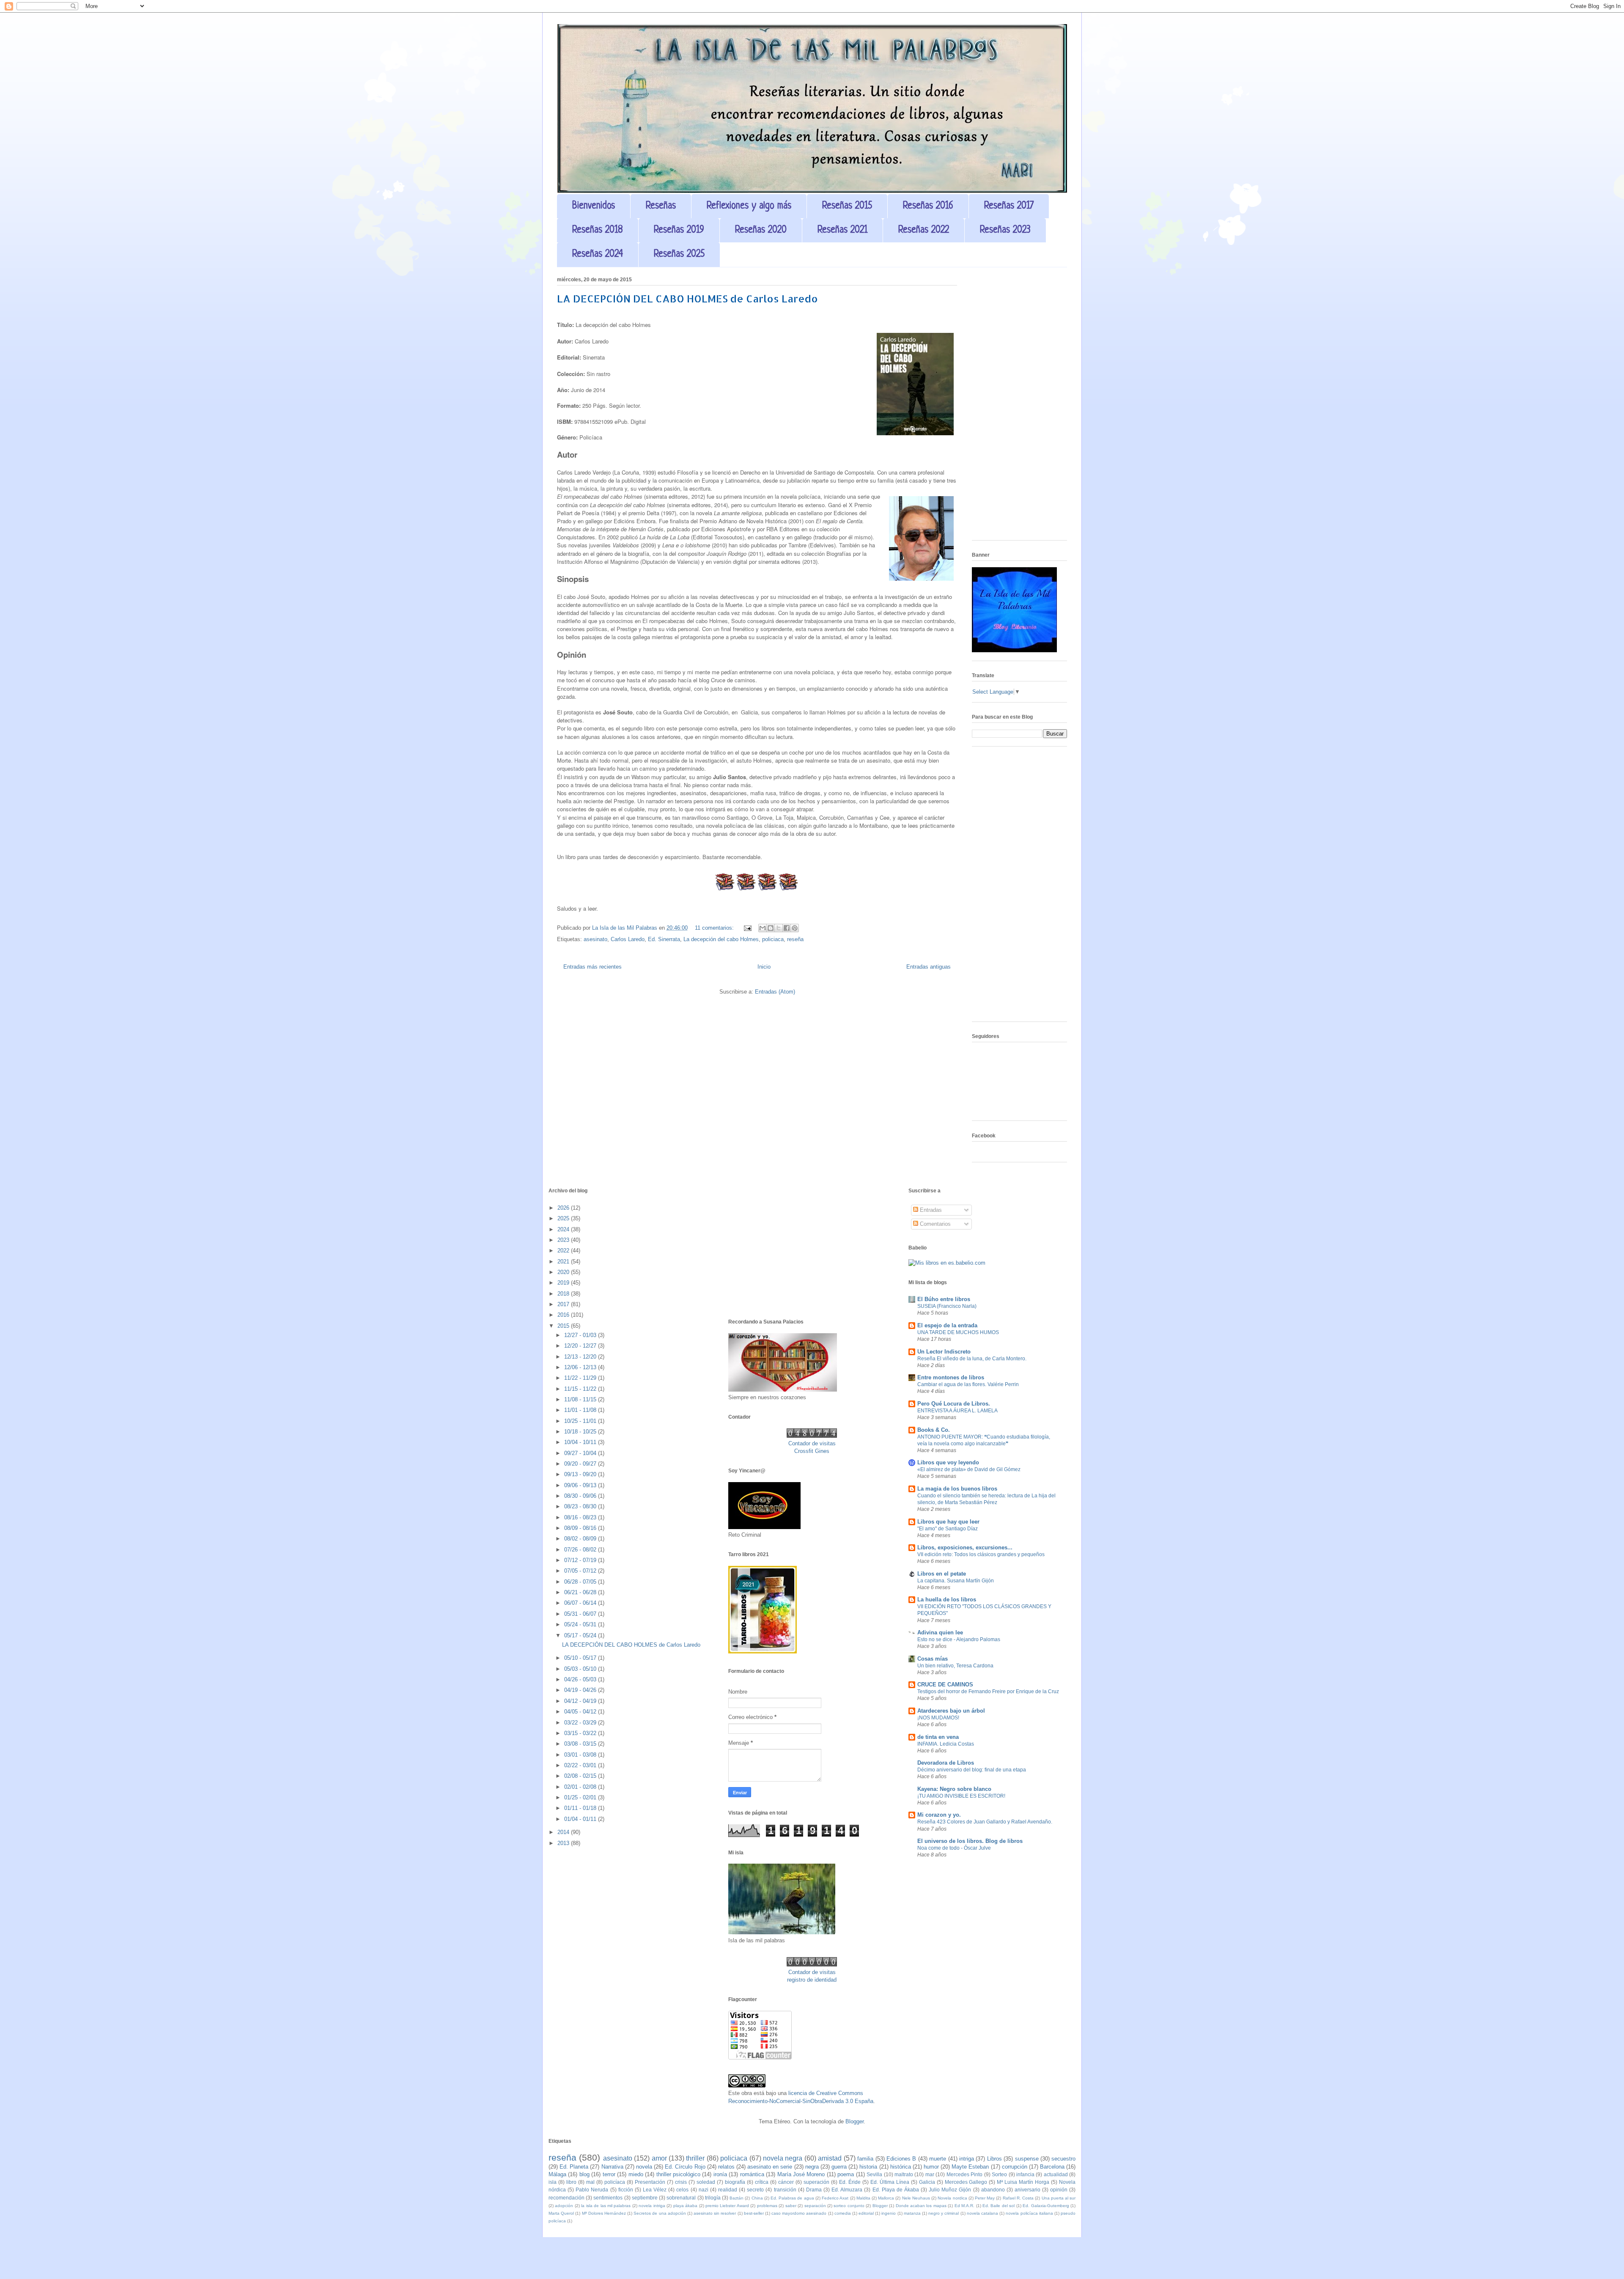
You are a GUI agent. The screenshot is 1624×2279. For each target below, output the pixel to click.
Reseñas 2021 (842, 230)
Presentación (650, 2182)
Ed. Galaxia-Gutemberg (1046, 2206)
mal (590, 2182)
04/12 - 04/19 (581, 1701)
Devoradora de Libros (946, 1763)
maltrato (904, 2174)
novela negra (783, 2158)
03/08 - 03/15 (581, 1744)
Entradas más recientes (593, 967)
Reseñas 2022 (924, 230)
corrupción (1015, 2167)
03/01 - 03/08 (581, 1755)
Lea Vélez (655, 2190)
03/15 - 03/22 (581, 1733)
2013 (564, 1843)
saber (791, 2206)
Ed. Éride (850, 2182)
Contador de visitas (812, 1443)
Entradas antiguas (929, 967)
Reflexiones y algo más (749, 206)
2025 (564, 1218)
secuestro (1063, 2159)
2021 (564, 1262)
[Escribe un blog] (771, 928)
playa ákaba (685, 2206)
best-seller (754, 2213)
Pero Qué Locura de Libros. (954, 1404)
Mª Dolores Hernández (604, 2213)
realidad (728, 2190)
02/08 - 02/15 (581, 1776)
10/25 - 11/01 (581, 1421)
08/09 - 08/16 (581, 1528)
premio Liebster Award (727, 2206)
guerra (839, 2167)
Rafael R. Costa (1018, 2198)
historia (868, 2167)
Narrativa (612, 2167)
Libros (994, 2159)
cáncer (786, 2182)
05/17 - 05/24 (581, 1635)
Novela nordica (952, 2198)
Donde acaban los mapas (921, 2206)
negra (812, 2167)
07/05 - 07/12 (581, 1571)
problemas (767, 2206)
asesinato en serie (770, 2167)
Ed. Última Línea (890, 2182)
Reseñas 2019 (679, 230)
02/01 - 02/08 (581, 1787)
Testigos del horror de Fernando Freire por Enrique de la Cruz (988, 1691)
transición (785, 2190)
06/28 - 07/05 (581, 1582)
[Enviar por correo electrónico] (763, 928)
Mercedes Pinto (964, 2174)
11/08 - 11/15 (581, 1399)
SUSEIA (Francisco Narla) (947, 1306)
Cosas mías (933, 1659)
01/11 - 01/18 (581, 1808)
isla (553, 2182)
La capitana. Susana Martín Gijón (956, 1581)
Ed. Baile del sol (999, 2206)
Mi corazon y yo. (939, 1815)
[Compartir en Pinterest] (795, 928)
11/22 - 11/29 (581, 1378)
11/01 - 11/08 (581, 1410)
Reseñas (661, 206)
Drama (814, 2190)
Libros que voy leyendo (948, 1462)
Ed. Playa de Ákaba (896, 2190)
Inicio (764, 967)
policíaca (615, 2182)
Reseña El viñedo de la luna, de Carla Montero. (972, 1359)
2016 (564, 1315)
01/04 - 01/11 (581, 1819)
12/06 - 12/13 (581, 1367)
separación (815, 2206)
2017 (564, 1304)
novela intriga (652, 2206)
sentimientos (608, 2198)
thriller (695, 2158)
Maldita (863, 2198)
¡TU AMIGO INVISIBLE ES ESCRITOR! (961, 1796)
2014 (564, 1832)
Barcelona (1052, 2167)
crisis (681, 2182)
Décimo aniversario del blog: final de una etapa (972, 1770)
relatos (726, 2167)
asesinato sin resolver (715, 2213)
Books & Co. (934, 1430)
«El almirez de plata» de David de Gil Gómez (969, 1469)
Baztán (737, 2198)
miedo (636, 2174)
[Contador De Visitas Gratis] (812, 1436)
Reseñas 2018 (598, 230)
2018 (564, 1294)
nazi (704, 2190)
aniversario (1027, 2190)
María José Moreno (801, 2174)
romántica (752, 2174)
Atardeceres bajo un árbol (951, 1711)
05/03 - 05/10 (581, 1669)
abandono (993, 2190)
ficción (626, 2190)
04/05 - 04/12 (581, 1712)
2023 (564, 1240)
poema (846, 2174)
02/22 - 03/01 (581, 1765)
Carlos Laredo (628, 939)
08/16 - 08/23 (581, 1517)
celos (682, 2190)
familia (865, 2159)
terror (609, 2174)
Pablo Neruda (592, 2190)
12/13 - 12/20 (581, 1357)
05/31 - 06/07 (581, 1614)
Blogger (855, 2121)
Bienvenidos (594, 206)
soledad (706, 2182)
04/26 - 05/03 (581, 1679)
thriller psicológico (678, 2174)
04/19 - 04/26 (581, 1690)
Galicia (927, 2182)
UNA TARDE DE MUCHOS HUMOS (958, 1332)
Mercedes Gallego (966, 2182)
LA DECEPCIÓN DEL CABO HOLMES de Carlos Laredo (687, 298)
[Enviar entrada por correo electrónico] (747, 928)
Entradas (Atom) (775, 992)
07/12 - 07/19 (581, 1560)
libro (571, 2182)
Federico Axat (835, 2198)
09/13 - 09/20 (581, 1474)
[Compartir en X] (779, 928)
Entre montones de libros (951, 1377)
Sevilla (874, 2174)
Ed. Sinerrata (664, 939)
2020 (564, 1272)
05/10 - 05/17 (581, 1658)
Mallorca (886, 2198)
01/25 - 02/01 (581, 1797)
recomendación (566, 2198)
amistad (830, 2158)
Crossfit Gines (812, 1451)
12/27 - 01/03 (581, 1335)
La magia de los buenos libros (957, 1489)
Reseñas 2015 (847, 206)
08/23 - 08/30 (581, 1506)
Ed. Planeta (574, 2167)
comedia (843, 2213)
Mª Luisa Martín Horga (1023, 2182)
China (757, 2198)
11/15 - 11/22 (581, 1389)
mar (930, 2174)
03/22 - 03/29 (581, 1723)
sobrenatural (681, 2198)
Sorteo (999, 2174)
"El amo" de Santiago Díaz (948, 1529)
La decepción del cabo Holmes (721, 939)
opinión (1059, 2190)
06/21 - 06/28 (581, 1592)
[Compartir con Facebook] (787, 928)
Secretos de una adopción (660, 2213)
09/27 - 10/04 (581, 1453)
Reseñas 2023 (1005, 230)
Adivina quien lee (940, 1632)
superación (816, 2182)
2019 (564, 1283)
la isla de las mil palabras (606, 2206)
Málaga (557, 2174)
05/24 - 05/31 (581, 1624)
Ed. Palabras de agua (792, 2198)
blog (584, 2174)
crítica (762, 2182)
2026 (564, 1208)
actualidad (1056, 2174)
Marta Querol (561, 2213)
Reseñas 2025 (679, 254)
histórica (901, 2167)
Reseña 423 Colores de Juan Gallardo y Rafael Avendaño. (985, 1822)
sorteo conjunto (849, 2206)
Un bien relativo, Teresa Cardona (955, 1666)
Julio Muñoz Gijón (950, 2190)
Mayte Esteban (970, 2167)
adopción (564, 2206)
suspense (1027, 2159)
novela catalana (982, 2213)
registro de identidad (812, 1980)
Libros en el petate (942, 1574)
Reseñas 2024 (598, 254)
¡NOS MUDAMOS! (938, 1718)
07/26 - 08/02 (581, 1550)
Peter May (985, 2198)
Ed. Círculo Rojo (685, 2167)
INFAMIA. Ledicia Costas (946, 1744)
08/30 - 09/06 (581, 1496)
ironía (720, 2174)
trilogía (713, 2198)
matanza (912, 2213)
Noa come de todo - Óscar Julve (954, 1848)
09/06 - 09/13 (581, 1485)
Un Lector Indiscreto (944, 1352)
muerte (938, 2159)
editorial (866, 2213)
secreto (755, 2190)
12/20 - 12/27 (581, 1346)
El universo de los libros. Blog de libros (970, 1841)
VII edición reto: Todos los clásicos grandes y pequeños (981, 1554)
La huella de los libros (947, 1599)
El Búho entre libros (944, 1299)
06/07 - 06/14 (581, 1603)
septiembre (645, 2198)
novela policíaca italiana (1029, 2213)
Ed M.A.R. (964, 2206)
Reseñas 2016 (928, 206)
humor (931, 2167)
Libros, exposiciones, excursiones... (965, 1547)
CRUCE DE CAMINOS (945, 1685)
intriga (967, 2159)
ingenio (889, 2213)
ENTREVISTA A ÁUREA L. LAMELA (957, 1411)
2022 (564, 1251)
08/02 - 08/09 (581, 1539)
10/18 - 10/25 (581, 1432)
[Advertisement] (1019, 407)
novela (644, 2167)
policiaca (773, 939)
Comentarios (934, 1224)
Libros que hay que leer (948, 1522)
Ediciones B (901, 2159)
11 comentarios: (715, 928)
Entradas (930, 1210)
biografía (735, 2182)
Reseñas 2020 (761, 230)
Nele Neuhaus (916, 2198)
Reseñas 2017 (1009, 206)
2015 (564, 1326)
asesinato (595, 939)
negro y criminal (944, 2213)
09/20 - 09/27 (581, 1464)
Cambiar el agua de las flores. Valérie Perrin (968, 1384)
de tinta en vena (938, 1737)
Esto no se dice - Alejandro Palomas (959, 1639)
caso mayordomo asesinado (799, 2213)
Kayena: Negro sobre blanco (954, 1789)
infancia (1025, 2174)
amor (659, 2158)
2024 (564, 1229)
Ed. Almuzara (847, 2190)
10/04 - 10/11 (581, 1442)
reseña (795, 939)
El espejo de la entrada (947, 1325)
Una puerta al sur (1059, 2198)
